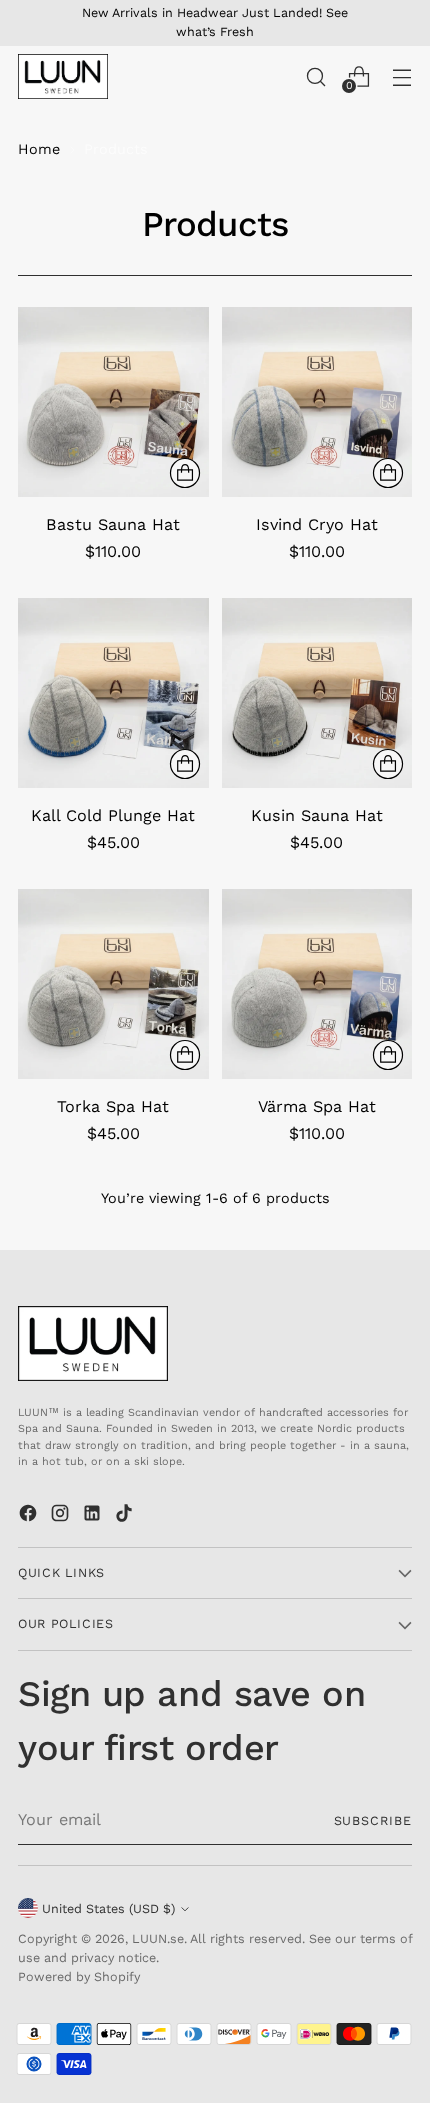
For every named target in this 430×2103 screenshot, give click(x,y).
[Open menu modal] (401, 76)
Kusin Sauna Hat (317, 815)
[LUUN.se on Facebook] (30, 1516)
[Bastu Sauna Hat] (113, 402)
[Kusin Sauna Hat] (317, 693)
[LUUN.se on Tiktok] (126, 1516)
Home (39, 149)
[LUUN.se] (63, 76)
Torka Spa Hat (113, 1106)
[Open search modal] (315, 76)
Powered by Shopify (79, 1976)
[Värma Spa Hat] (317, 984)
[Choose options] (185, 473)
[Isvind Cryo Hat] (317, 402)
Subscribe (373, 1820)
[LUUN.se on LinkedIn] (94, 1516)
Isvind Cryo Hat (317, 524)
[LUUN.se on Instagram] (62, 1516)
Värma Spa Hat (317, 1106)
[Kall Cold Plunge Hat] (113, 693)
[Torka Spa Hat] (113, 984)
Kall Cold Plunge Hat (113, 815)
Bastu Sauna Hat (113, 524)
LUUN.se (158, 1938)
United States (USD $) (108, 1908)
